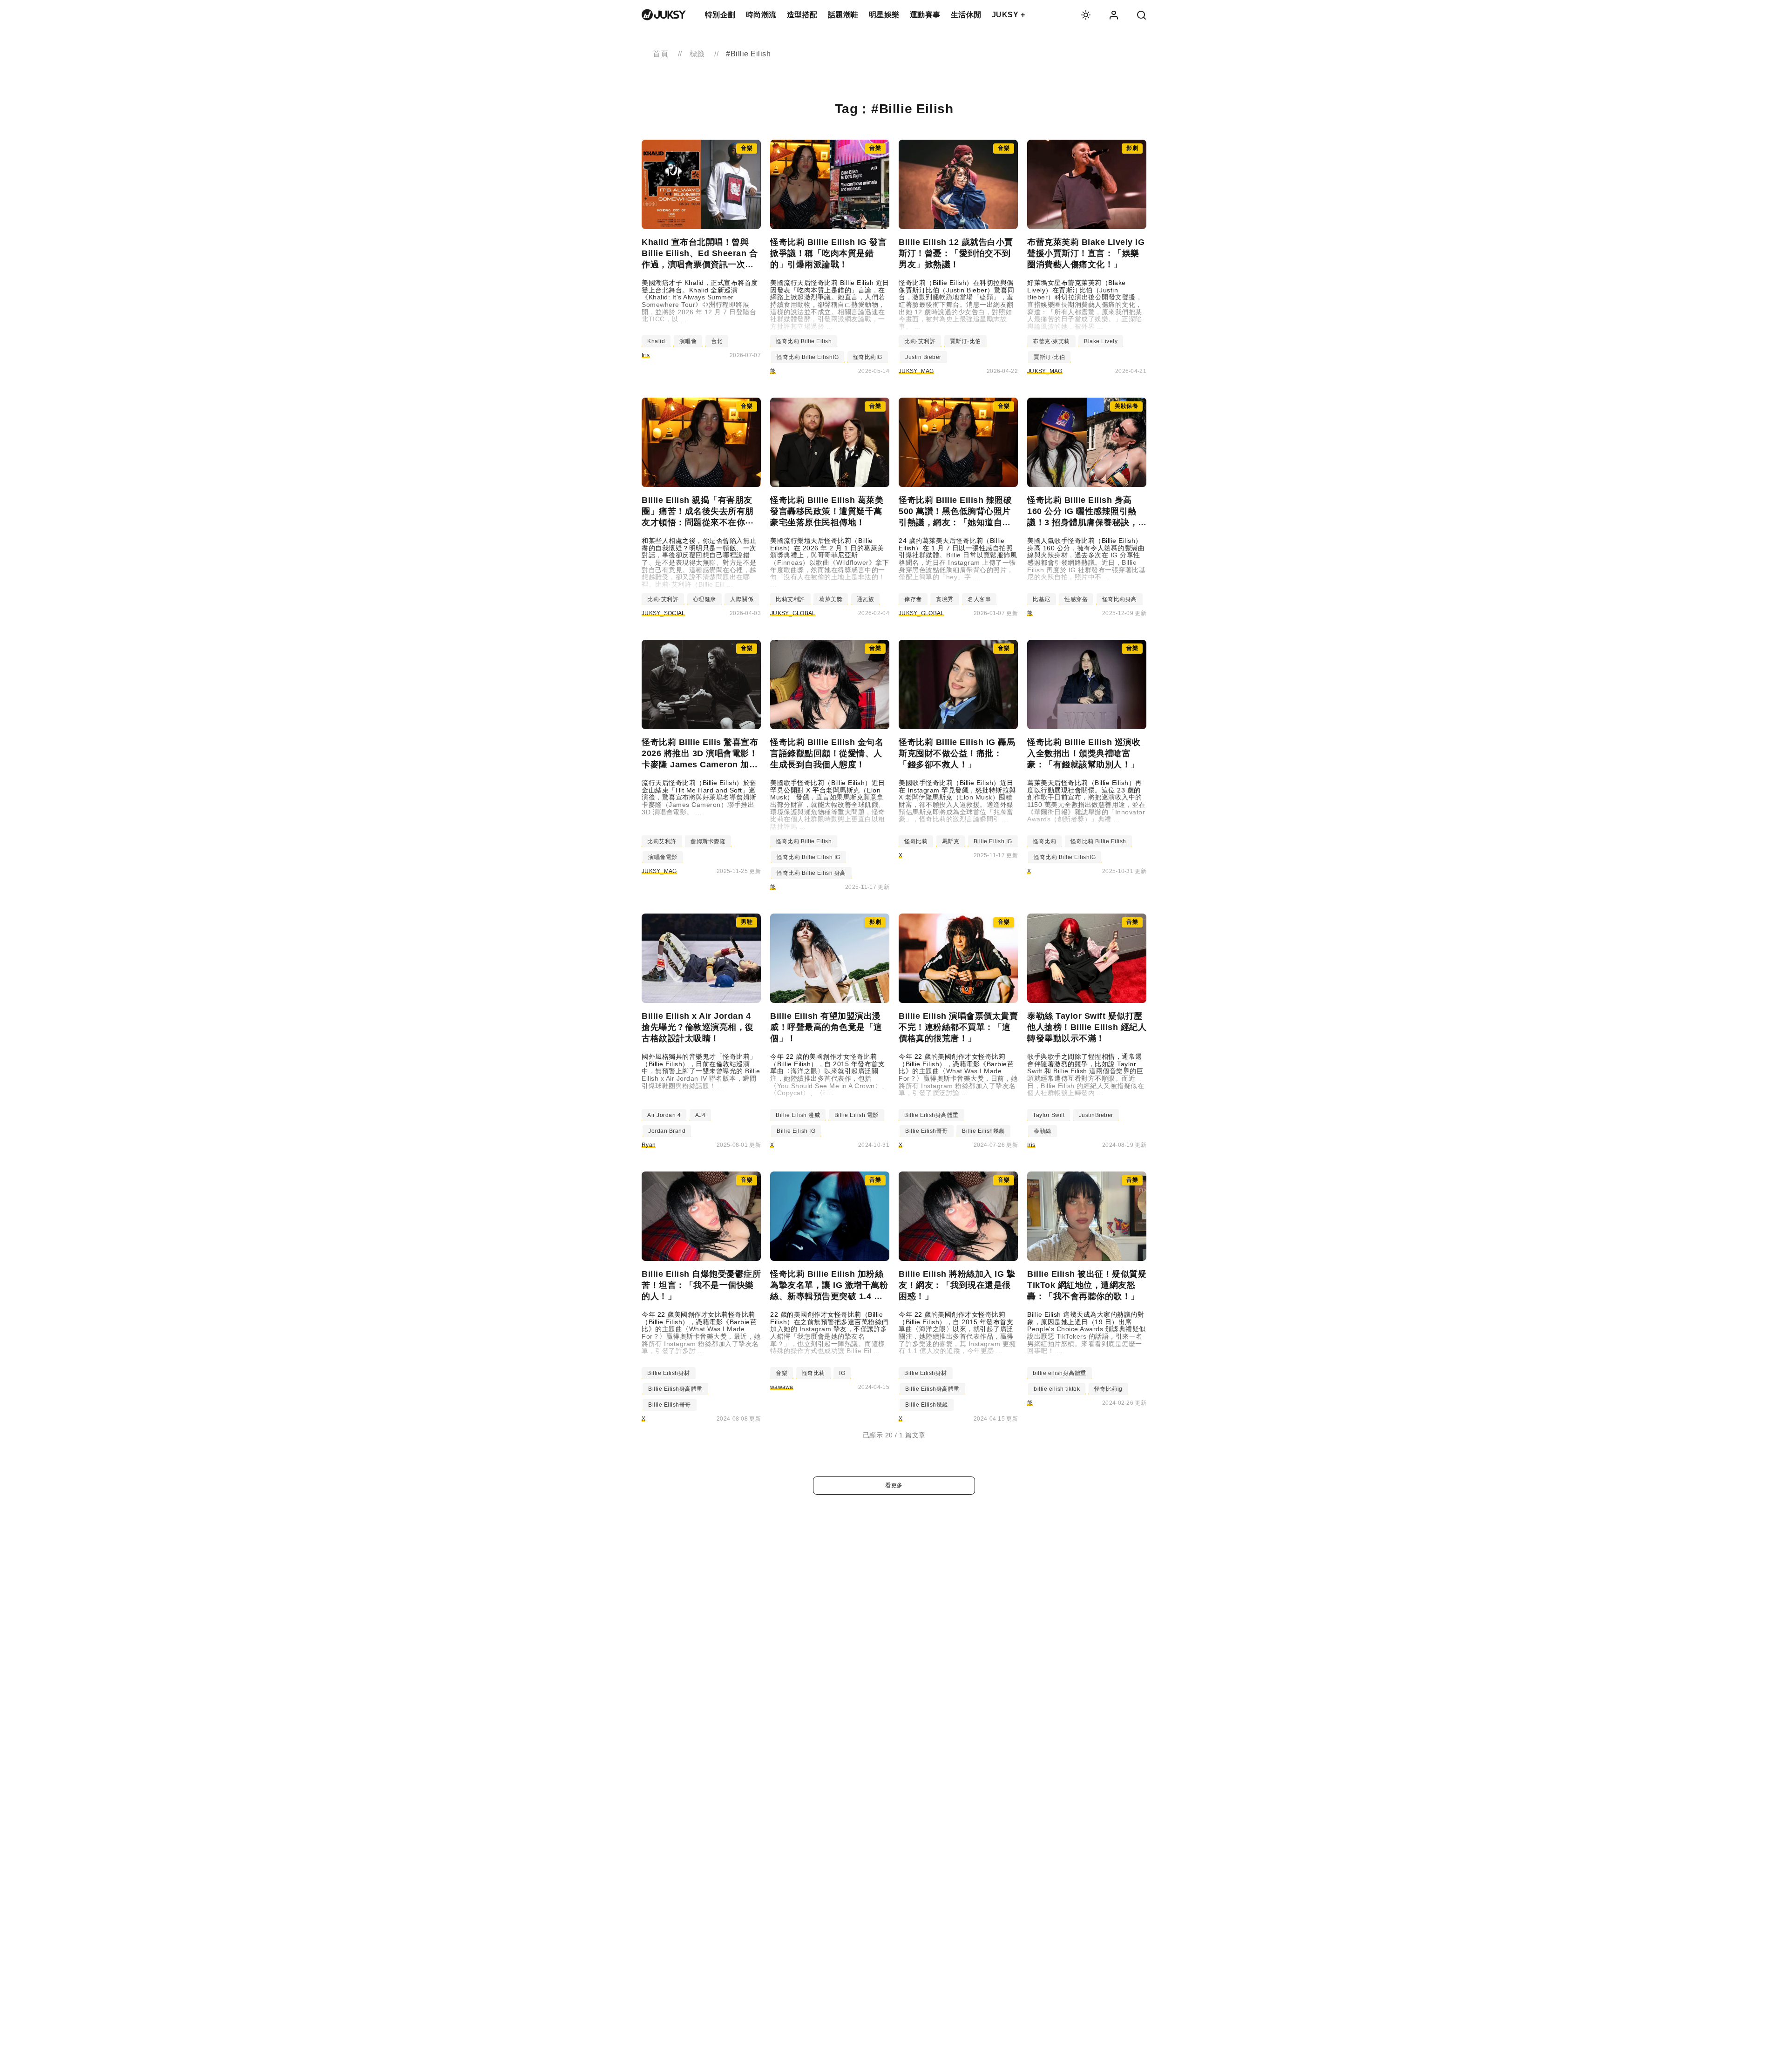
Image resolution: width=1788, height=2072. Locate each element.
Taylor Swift (1049, 1115)
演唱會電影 (663, 857)
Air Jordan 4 (664, 1115)
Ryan (649, 1145)
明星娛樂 (884, 15)
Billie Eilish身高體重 (931, 1115)
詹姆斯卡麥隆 (708, 841)
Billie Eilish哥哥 (927, 1131)
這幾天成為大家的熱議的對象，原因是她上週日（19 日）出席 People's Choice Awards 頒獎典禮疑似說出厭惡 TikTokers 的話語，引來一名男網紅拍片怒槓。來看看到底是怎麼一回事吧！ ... (1087, 1333)
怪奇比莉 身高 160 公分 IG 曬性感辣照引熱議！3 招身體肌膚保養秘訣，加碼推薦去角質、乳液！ (1083, 512)
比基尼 (1042, 599)
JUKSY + (1009, 15)
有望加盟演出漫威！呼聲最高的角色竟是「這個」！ (826, 1027)
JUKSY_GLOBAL (793, 613)
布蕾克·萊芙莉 (1051, 341)
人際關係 (742, 599)
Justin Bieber (923, 357)
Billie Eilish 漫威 (798, 1115)
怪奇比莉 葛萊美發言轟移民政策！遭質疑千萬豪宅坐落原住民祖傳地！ (827, 511)
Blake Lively (1101, 341)
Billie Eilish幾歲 (983, 1131)
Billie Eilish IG (993, 841)
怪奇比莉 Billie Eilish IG (809, 857)
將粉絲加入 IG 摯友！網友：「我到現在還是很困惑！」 (957, 1285)
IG (842, 1373)
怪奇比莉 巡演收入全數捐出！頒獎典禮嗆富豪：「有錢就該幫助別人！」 (1084, 753)
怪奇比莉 (916, 841)
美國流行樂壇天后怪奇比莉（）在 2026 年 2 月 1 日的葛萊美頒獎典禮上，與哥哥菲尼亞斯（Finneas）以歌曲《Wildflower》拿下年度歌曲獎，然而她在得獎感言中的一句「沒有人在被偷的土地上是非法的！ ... (830, 563)
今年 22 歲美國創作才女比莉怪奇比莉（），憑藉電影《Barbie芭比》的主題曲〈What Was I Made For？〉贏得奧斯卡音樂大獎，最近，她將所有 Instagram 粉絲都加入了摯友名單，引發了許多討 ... (701, 1333)
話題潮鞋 (843, 15)
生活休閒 (966, 15)
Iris (646, 355)
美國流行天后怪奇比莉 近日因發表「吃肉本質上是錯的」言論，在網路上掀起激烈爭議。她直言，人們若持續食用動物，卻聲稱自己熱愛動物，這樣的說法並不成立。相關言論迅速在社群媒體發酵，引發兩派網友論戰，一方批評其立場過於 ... (830, 305)
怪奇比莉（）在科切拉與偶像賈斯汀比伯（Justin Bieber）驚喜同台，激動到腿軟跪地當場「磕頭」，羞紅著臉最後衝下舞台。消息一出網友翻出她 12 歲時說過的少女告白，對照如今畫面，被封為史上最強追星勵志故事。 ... (956, 305)
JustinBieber (1096, 1115)
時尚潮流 (761, 15)
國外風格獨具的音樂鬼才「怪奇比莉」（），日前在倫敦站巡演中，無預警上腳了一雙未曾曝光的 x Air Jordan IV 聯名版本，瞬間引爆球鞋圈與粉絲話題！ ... (701, 1071)
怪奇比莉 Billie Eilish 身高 (811, 873)
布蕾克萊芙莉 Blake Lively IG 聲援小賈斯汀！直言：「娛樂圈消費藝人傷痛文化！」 (1086, 253)
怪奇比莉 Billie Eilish (804, 341)
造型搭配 (802, 15)
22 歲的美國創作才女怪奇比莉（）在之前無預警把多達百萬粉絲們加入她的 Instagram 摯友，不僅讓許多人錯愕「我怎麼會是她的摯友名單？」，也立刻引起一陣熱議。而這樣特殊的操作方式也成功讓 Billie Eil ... (829, 1333)
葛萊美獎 (831, 599)
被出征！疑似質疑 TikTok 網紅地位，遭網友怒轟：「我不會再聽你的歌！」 (1087, 1285)
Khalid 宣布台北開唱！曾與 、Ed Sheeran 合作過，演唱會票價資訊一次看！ (700, 254)
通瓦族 (866, 599)
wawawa (782, 1387)
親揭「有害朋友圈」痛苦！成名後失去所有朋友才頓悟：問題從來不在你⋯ (698, 511)
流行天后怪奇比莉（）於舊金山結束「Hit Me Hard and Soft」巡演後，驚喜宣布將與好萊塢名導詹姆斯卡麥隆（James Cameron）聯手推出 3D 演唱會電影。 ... (699, 798)
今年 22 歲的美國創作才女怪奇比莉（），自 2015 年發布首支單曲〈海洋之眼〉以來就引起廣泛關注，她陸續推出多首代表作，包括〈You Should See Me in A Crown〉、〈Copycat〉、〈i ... (829, 1075)
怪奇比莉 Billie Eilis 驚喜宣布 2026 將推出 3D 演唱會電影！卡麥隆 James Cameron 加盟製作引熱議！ (700, 754)
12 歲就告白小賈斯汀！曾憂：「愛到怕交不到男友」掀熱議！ (956, 253)
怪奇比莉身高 (1120, 599)
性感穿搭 (1076, 599)
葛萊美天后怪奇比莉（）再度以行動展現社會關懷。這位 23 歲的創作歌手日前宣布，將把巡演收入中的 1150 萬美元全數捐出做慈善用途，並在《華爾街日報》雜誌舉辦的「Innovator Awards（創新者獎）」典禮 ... (1086, 801)
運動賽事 (925, 15)
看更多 (894, 1485)
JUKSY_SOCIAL (664, 613)
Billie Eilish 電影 (857, 1115)
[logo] (664, 15)
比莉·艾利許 (920, 341)
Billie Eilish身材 (669, 1373)
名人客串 (979, 599)
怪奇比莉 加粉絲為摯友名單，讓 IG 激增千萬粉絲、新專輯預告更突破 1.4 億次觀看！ (829, 1286)
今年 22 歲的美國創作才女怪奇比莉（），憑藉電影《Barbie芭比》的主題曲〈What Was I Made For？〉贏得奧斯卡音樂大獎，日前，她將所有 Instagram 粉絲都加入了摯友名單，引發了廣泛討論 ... (958, 1075)
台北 (717, 341)
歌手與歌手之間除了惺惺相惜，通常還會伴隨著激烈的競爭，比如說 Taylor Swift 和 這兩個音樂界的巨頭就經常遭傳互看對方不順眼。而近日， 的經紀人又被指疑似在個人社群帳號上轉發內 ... (1086, 1075)
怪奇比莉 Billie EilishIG (808, 357)
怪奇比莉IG (868, 357)
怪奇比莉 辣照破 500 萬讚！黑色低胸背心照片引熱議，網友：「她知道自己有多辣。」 (955, 512)
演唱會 (688, 341)
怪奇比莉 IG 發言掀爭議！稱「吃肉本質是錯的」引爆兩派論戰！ (828, 253)
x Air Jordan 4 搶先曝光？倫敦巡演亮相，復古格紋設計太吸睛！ (698, 1027)
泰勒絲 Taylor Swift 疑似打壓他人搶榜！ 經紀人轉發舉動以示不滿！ (1087, 1027)
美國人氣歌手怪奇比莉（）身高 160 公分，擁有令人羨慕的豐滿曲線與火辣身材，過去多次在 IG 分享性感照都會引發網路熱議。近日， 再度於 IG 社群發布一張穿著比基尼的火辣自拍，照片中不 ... (1086, 559)
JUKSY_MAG (916, 371)
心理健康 (704, 599)
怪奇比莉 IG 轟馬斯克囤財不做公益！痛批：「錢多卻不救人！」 (957, 753)
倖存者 (913, 599)
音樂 (782, 1373)
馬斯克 (951, 841)
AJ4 (701, 1115)
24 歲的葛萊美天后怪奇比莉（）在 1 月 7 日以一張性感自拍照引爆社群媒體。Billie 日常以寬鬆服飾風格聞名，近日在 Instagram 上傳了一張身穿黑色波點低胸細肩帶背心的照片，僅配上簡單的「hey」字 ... (958, 559)
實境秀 (945, 599)
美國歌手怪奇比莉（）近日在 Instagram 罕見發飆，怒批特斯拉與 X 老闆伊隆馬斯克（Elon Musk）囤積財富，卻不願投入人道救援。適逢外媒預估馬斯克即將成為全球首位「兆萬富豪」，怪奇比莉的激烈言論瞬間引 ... (957, 801)
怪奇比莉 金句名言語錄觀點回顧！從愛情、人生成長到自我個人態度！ (827, 753)
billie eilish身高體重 (1060, 1373)
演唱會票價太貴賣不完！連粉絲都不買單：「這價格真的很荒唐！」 (958, 1027)
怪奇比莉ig (1108, 1389)
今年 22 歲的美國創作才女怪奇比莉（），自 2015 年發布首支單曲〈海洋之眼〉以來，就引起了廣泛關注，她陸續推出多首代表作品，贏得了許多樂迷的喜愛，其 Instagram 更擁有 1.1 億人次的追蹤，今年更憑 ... (957, 1333)
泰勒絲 (1043, 1131)
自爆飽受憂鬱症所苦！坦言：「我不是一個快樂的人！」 (701, 1285)
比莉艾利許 (790, 599)
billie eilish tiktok (1057, 1389)
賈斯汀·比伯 (965, 341)
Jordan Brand (667, 1131)
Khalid (656, 341)
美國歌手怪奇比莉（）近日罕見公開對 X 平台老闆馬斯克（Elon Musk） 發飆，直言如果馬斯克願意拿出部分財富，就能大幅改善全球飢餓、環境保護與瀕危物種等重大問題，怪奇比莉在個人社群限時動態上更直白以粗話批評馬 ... (828, 805)
